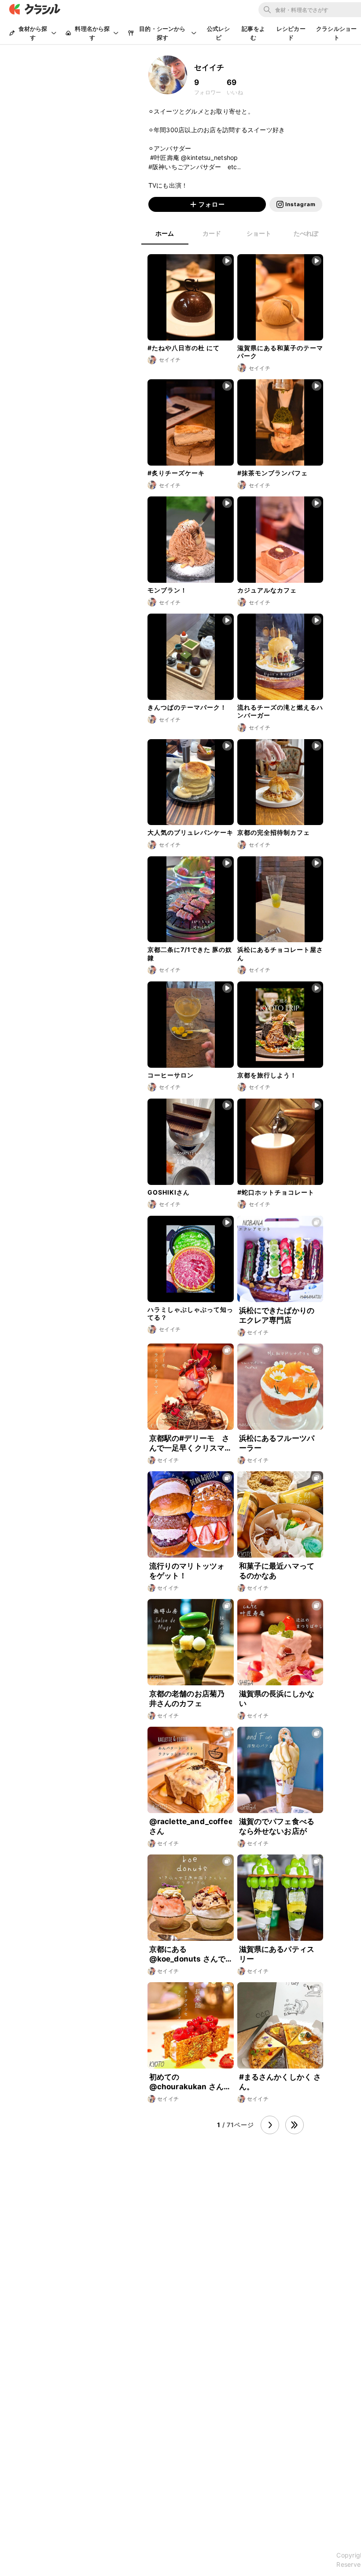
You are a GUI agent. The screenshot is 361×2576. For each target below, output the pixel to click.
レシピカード (291, 33)
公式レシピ (219, 33)
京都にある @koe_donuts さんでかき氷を (187, 1954)
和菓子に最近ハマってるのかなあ (277, 1571)
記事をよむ (253, 33)
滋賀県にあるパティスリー (277, 1954)
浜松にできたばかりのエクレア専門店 (277, 1315)
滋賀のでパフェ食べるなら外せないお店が (277, 1826)
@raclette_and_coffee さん (191, 1826)
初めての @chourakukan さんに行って (190, 2082)
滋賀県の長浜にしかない (277, 1699)
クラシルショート (336, 33)
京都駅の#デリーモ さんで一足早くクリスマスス (190, 1443)
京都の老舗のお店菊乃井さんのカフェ (187, 1699)
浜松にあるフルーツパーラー (277, 1443)
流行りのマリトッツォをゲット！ (187, 1571)
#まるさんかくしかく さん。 (280, 2082)
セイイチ (258, 1332)
